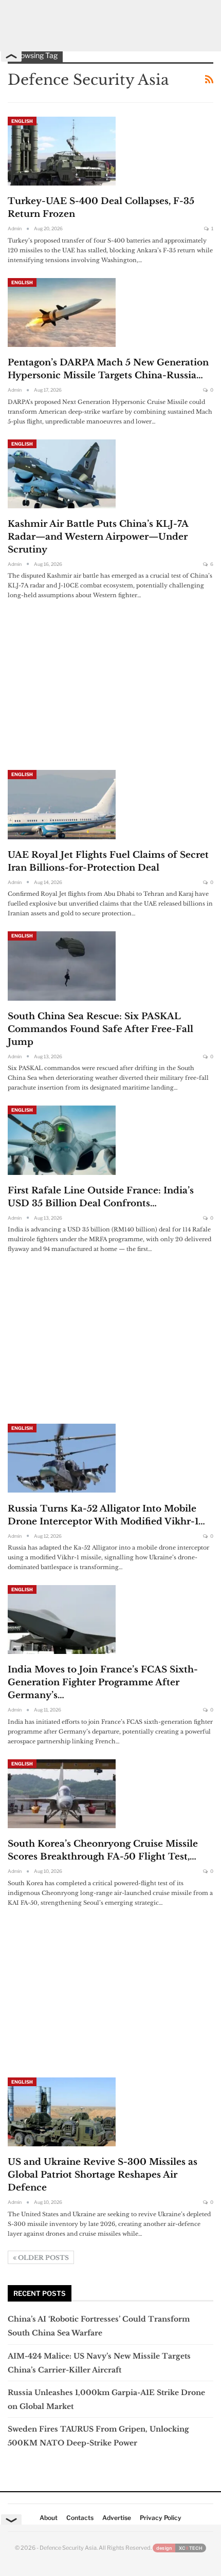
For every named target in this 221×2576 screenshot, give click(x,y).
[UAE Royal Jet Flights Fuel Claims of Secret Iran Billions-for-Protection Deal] (62, 804)
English (22, 121)
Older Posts (43, 2258)
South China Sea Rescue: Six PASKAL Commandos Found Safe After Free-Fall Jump (100, 1029)
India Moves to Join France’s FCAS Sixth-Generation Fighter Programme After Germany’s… (103, 1682)
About (49, 2518)
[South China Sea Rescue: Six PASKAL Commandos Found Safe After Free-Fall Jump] (62, 966)
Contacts (80, 2518)
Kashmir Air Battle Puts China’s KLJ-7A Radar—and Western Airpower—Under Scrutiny (98, 537)
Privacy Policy (161, 2518)
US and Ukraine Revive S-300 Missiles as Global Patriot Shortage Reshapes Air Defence (103, 2175)
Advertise (117, 2518)
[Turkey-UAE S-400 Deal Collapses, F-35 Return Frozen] (62, 151)
